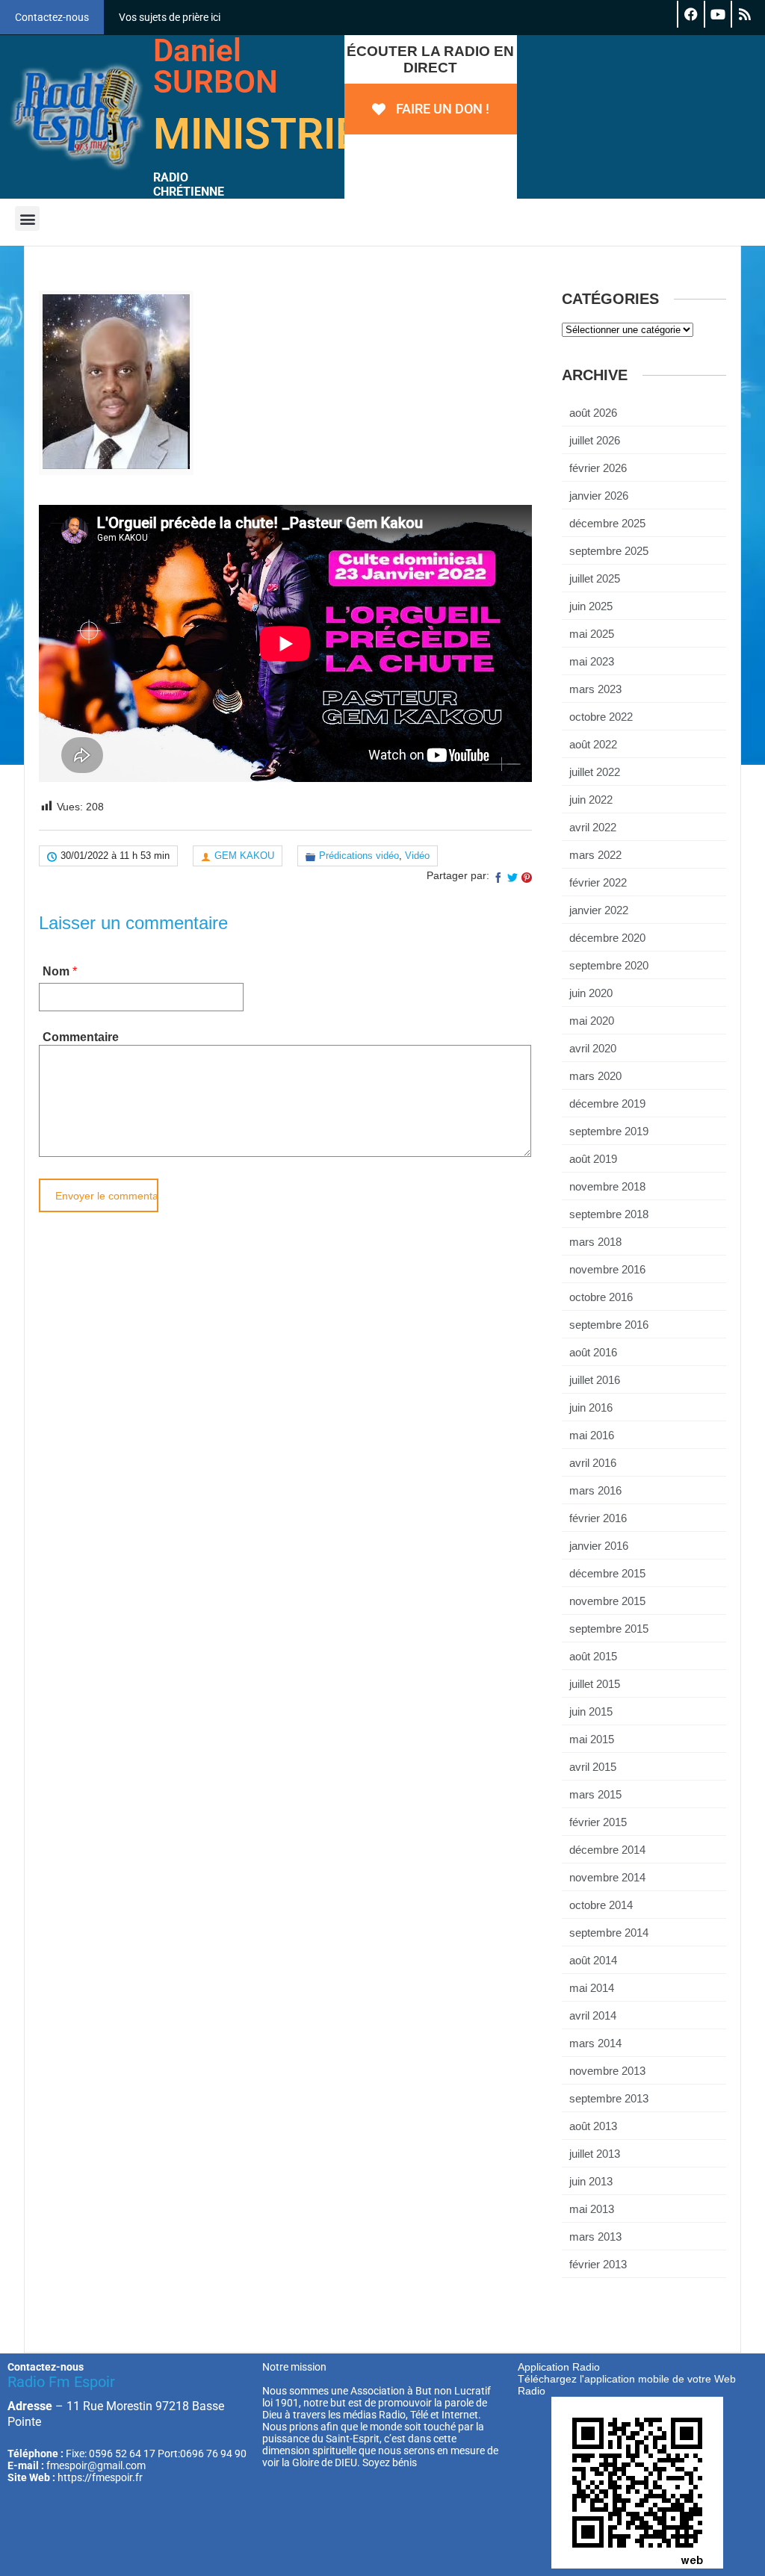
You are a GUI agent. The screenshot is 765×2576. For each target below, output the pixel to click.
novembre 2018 (607, 1186)
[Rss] (744, 14)
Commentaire (81, 1037)
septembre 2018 (609, 1214)
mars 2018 (595, 1242)
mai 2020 (592, 1021)
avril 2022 (593, 827)
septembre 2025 (609, 551)
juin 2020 (591, 993)
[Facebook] (690, 14)
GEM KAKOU (244, 856)
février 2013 (598, 2264)
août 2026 (593, 413)
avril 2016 (593, 1463)
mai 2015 (592, 1739)
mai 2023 (592, 661)
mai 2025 (592, 634)
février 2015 (598, 1822)
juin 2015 (591, 1711)
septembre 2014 (609, 1933)
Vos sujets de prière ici (170, 17)
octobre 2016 (601, 1297)
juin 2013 (591, 2181)
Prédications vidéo (359, 856)
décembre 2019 (607, 1104)
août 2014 (593, 1960)
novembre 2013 (607, 2071)
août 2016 (593, 1352)
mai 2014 (592, 1988)
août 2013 (593, 2126)
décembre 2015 (607, 1573)
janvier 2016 (599, 1546)
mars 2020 (595, 1076)
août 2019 (593, 1159)
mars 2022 (595, 855)
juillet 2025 (595, 578)
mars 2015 (595, 1794)
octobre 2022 (601, 717)
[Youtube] (717, 14)
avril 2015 (593, 1767)
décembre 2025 (607, 523)
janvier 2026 (599, 496)
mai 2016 (592, 1435)
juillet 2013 (595, 2154)
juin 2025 (591, 606)
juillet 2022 (595, 772)
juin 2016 (591, 1408)
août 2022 (593, 744)
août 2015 (593, 1656)
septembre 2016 (609, 1325)
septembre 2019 (609, 1131)
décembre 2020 (607, 938)
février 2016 (598, 1518)
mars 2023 (595, 689)
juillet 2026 (595, 440)
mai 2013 (592, 2209)
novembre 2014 (607, 1877)
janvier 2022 (599, 910)
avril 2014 (593, 2015)
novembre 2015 (607, 1601)
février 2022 (598, 882)
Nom (56, 971)
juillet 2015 (595, 1684)
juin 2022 (591, 800)
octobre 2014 (601, 1905)
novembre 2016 (607, 1269)
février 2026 (598, 468)
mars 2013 (595, 2237)
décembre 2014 (607, 1850)
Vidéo (417, 856)
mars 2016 (595, 1490)
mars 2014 (595, 2043)
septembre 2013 (609, 2098)
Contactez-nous (52, 17)
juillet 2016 (595, 1380)
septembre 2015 (609, 1629)
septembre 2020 (609, 965)
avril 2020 (593, 1048)
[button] (27, 218)
